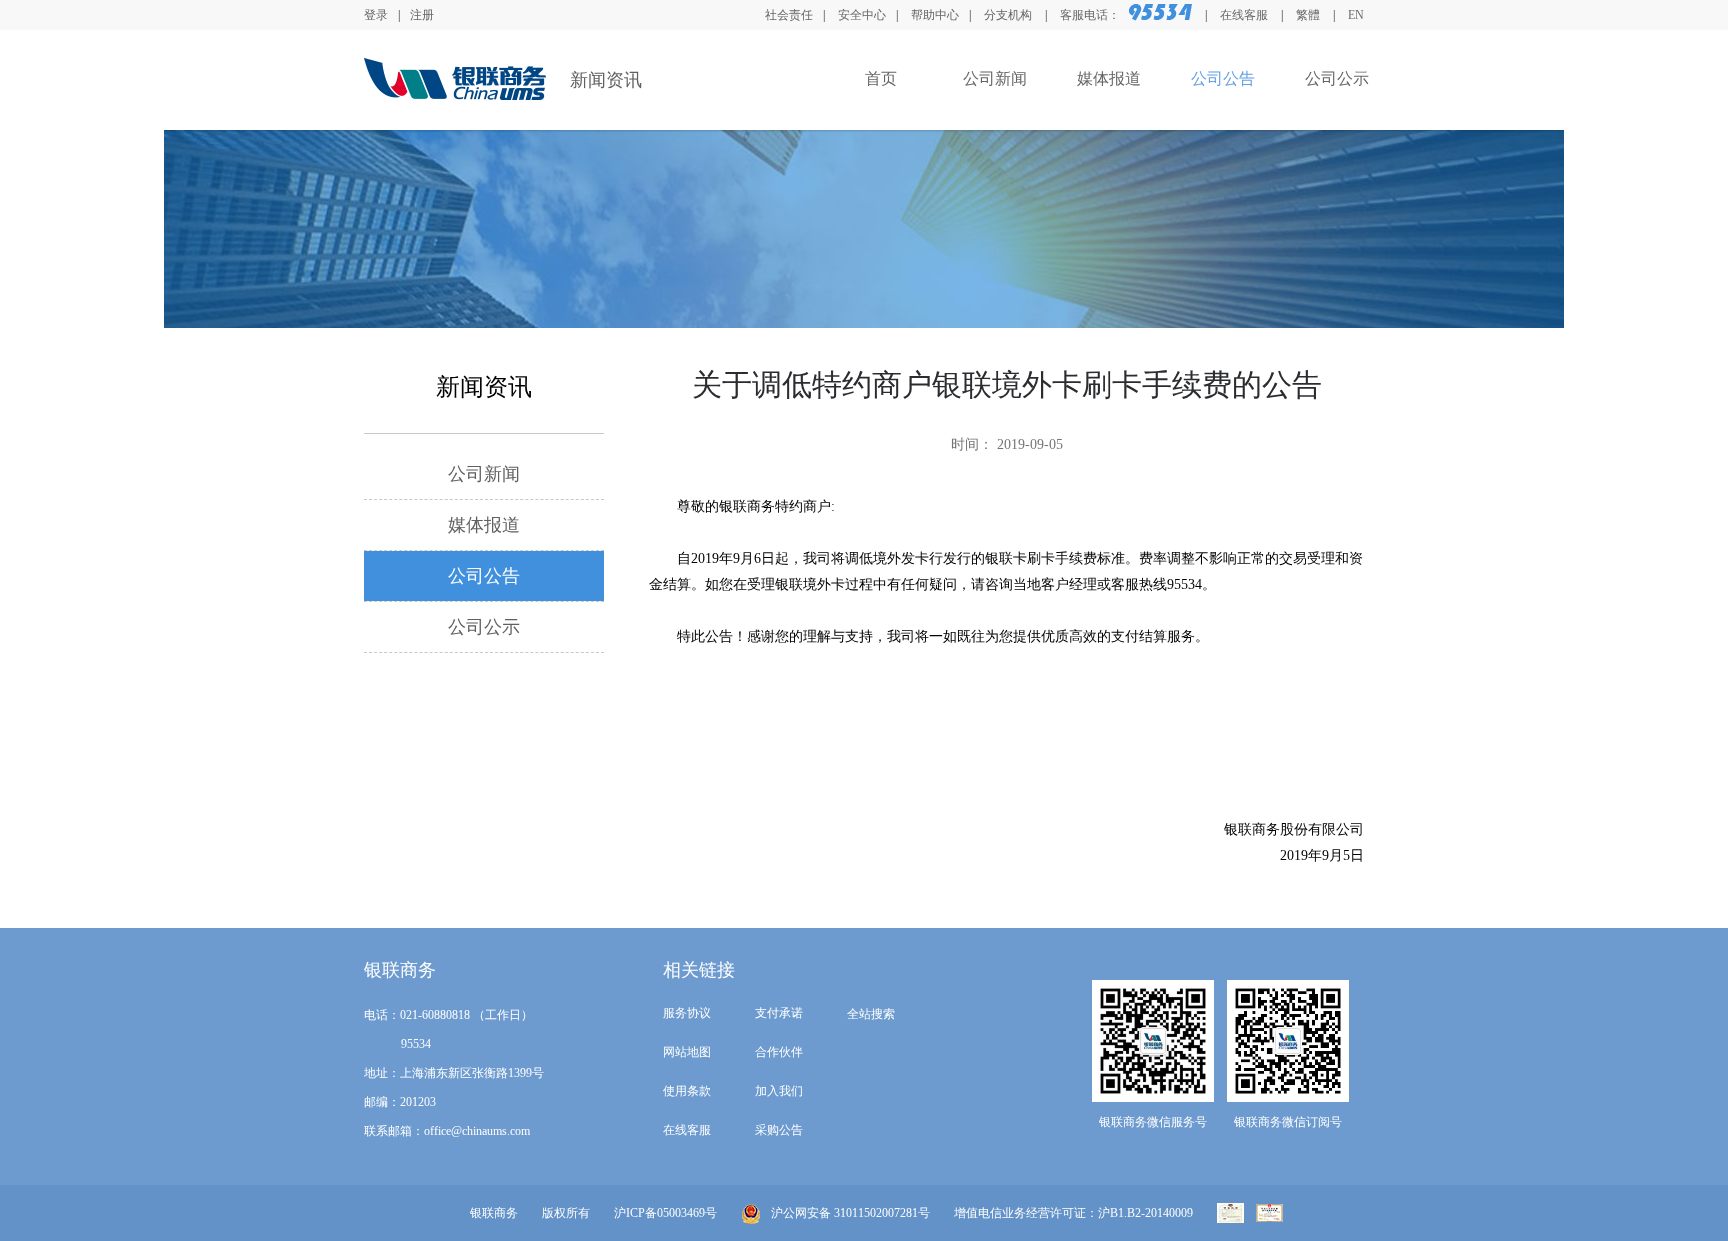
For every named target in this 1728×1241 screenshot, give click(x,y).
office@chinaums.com (477, 1131)
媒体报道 (1109, 78)
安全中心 (862, 15)
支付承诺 (779, 1013)
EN (1356, 15)
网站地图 (687, 1052)
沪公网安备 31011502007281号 (850, 1213)
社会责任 (789, 15)
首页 (881, 78)
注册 (422, 15)
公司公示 (1337, 78)
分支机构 (1009, 15)
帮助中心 (935, 15)
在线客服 (1244, 15)
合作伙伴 (779, 1052)
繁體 (1308, 15)
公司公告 (1223, 78)
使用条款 (687, 1091)
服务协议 (687, 1013)
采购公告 (779, 1130)
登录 (376, 15)
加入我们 (779, 1091)
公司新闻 (995, 78)
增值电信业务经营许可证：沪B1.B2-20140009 (1073, 1213)
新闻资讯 (606, 80)
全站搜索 (871, 1014)
